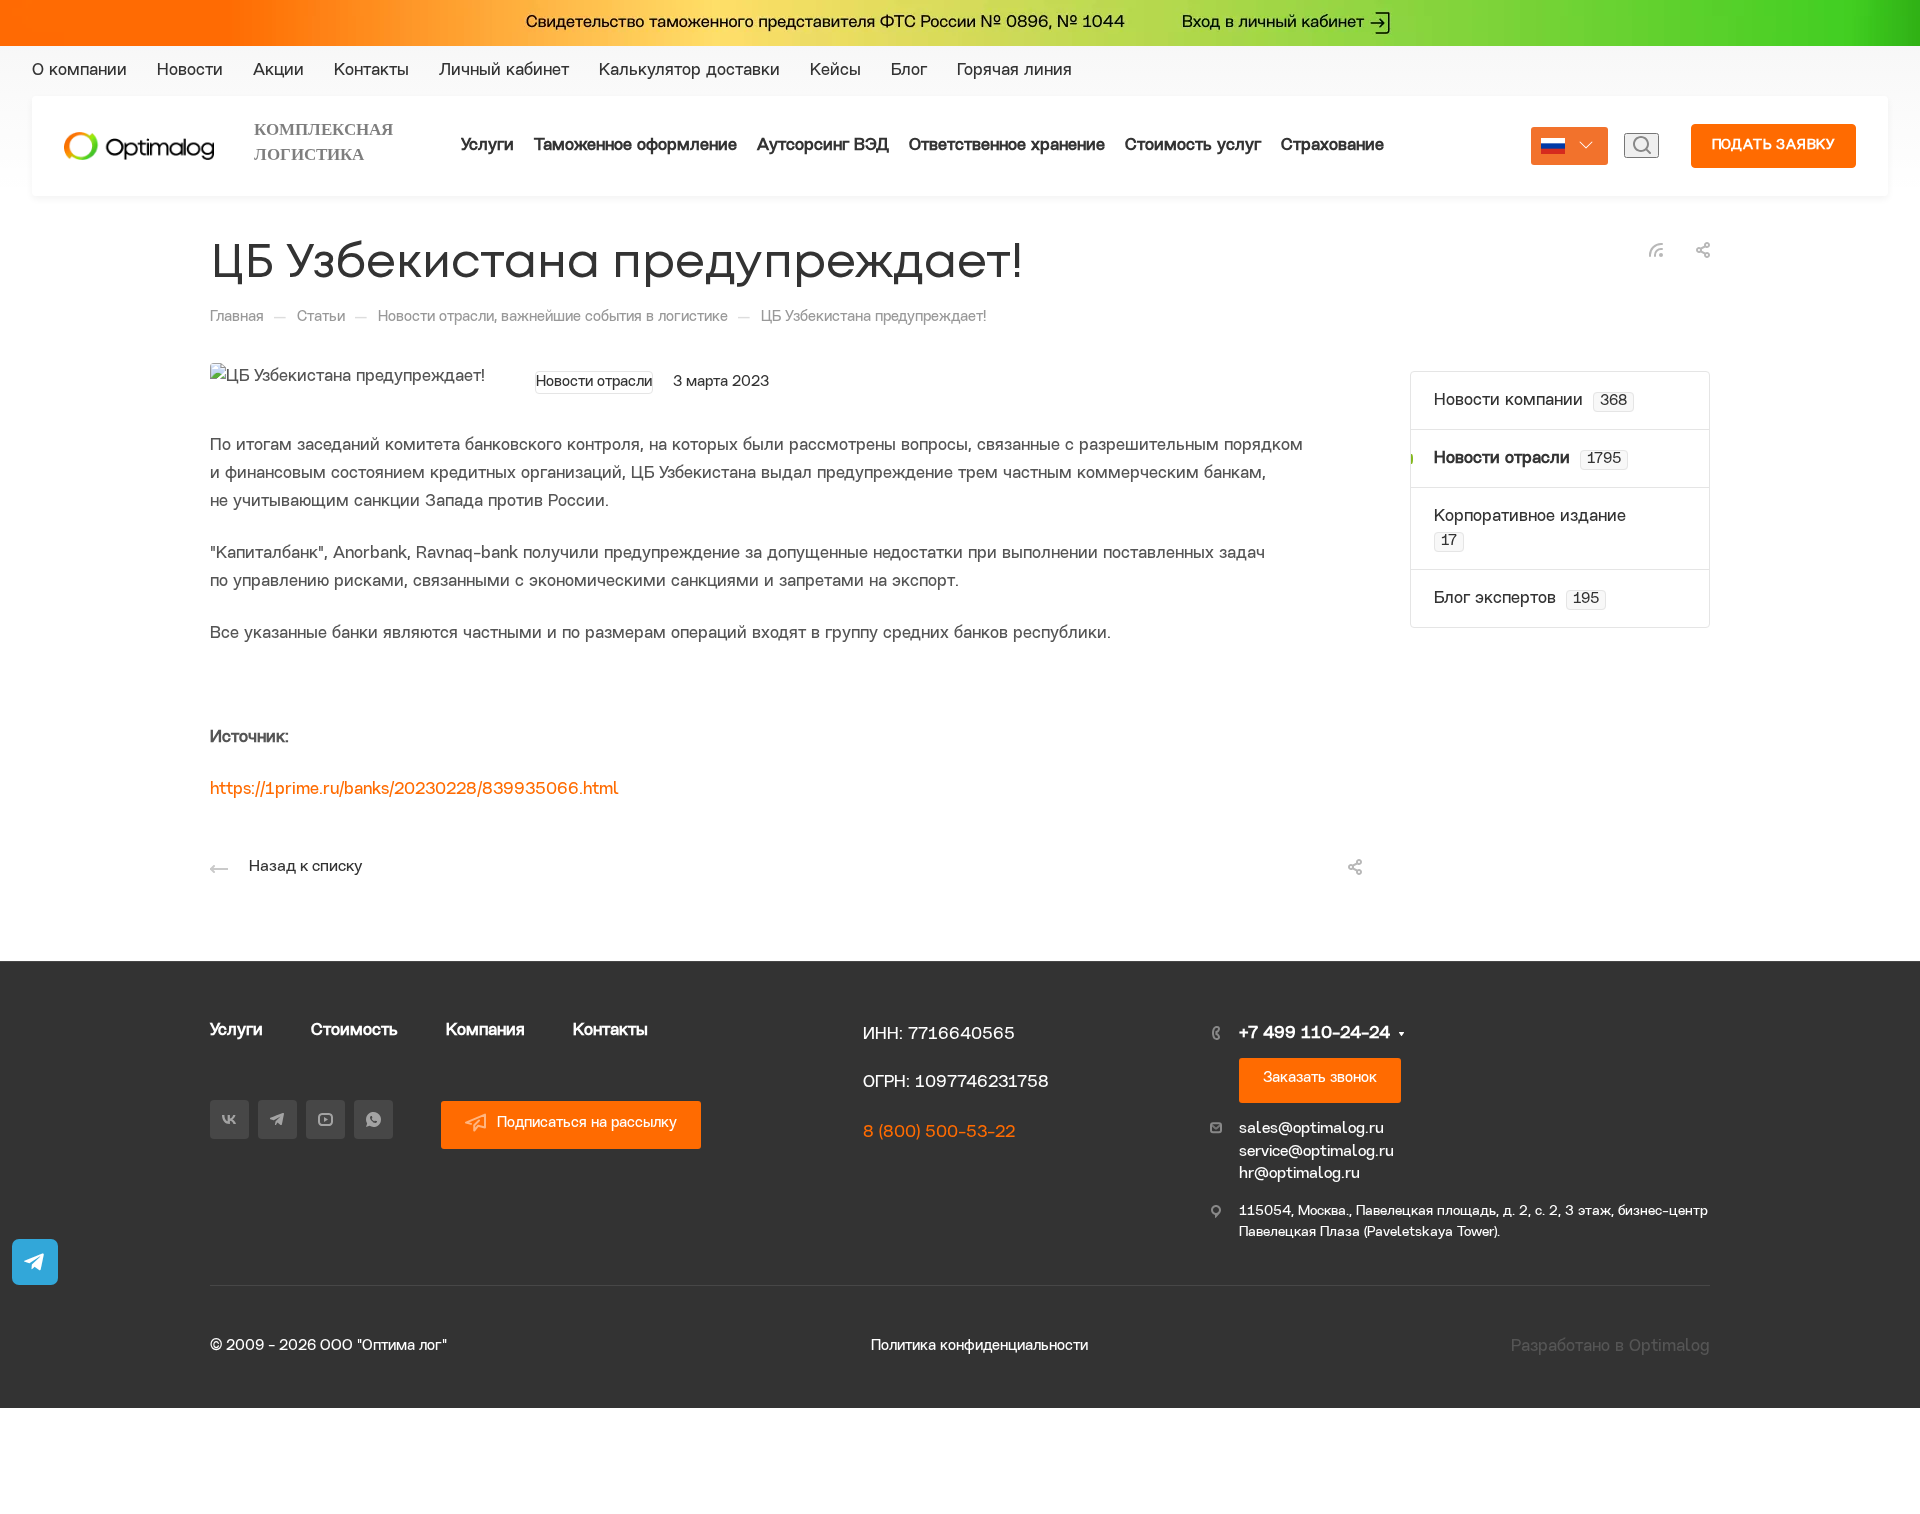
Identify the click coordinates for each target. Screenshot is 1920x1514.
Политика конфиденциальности (979, 1346)
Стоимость (354, 1030)
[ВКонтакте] (1480, 71)
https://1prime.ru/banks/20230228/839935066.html (414, 789)
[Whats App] (1588, 71)
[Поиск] (1641, 145)
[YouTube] (1552, 71)
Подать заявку (1773, 145)
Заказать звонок (1320, 1078)
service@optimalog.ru (1316, 1152)
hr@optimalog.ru (1299, 1174)
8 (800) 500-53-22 (939, 1132)
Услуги (236, 1030)
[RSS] (1656, 249)
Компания (485, 1030)
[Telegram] (1516, 71)
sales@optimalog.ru (1311, 1129)
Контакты (610, 1030)
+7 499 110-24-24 (1744, 70)
